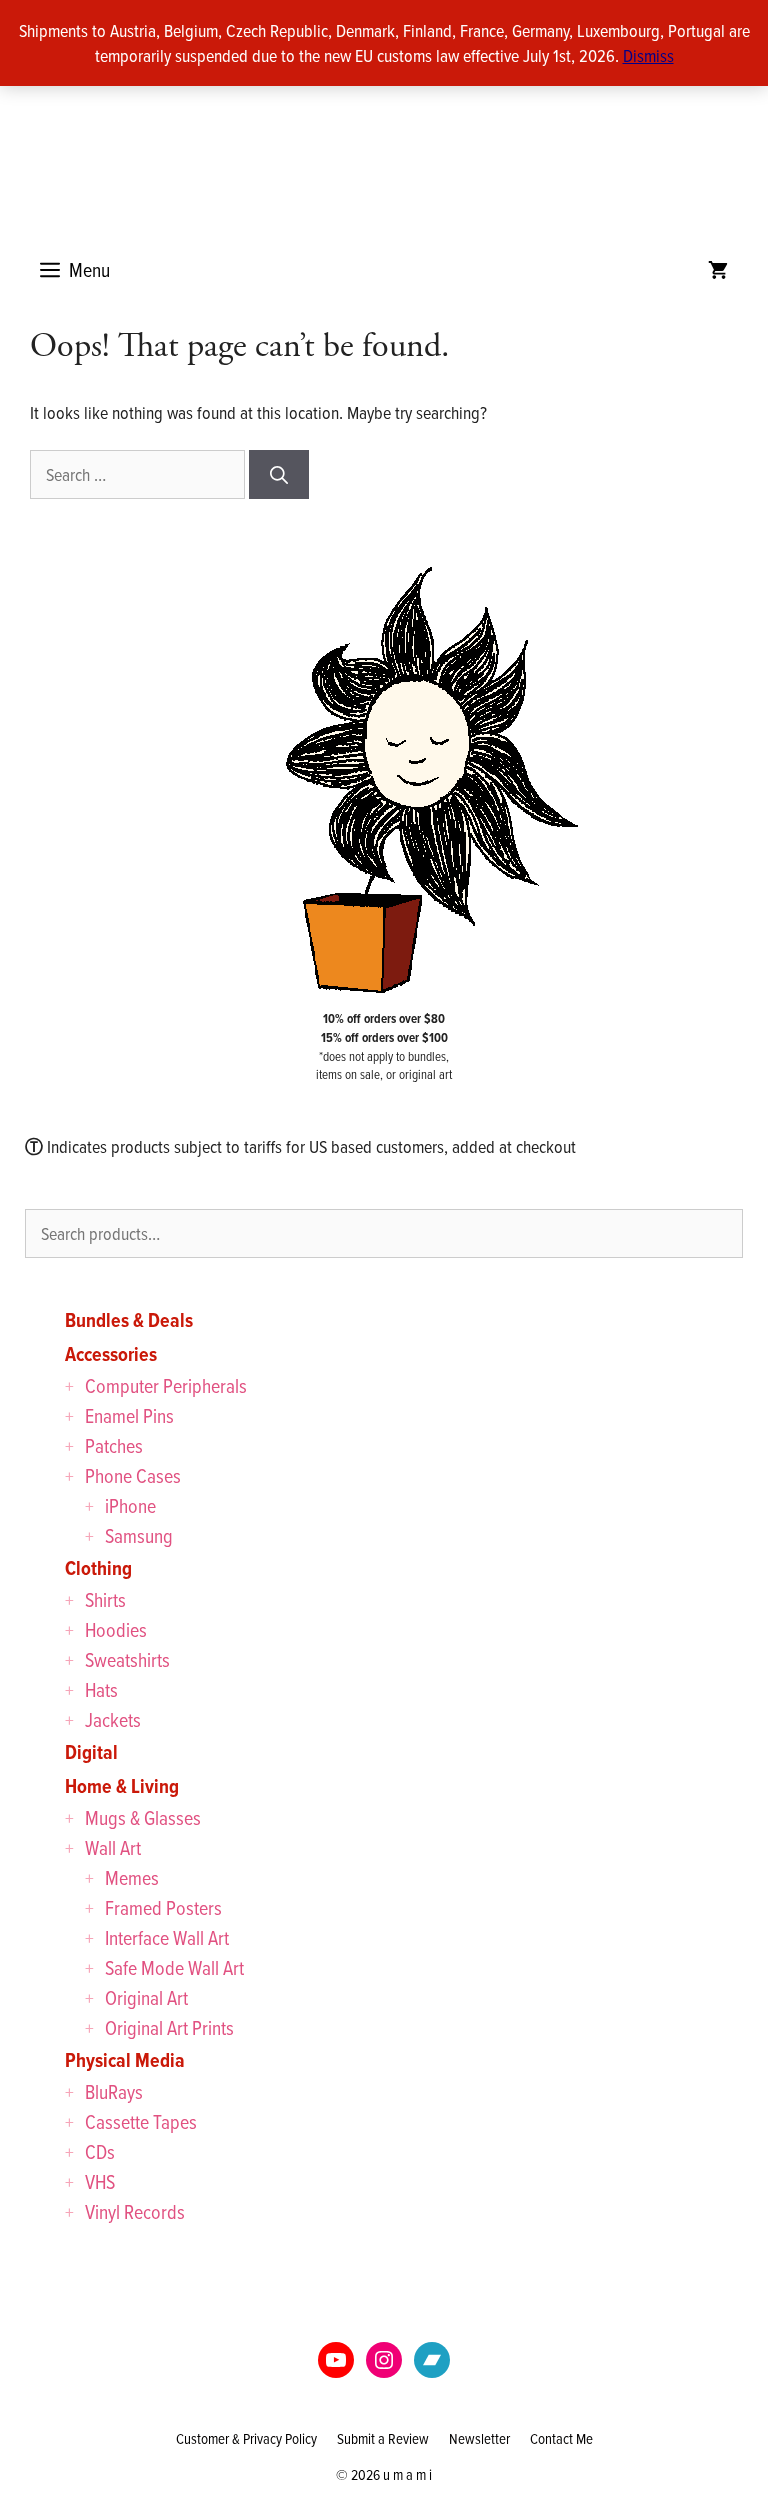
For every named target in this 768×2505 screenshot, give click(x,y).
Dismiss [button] (648, 55)
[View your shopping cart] (718, 270)
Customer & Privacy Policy (246, 2438)
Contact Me (561, 2438)
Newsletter (479, 2438)
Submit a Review (383, 2438)
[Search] (279, 474)
